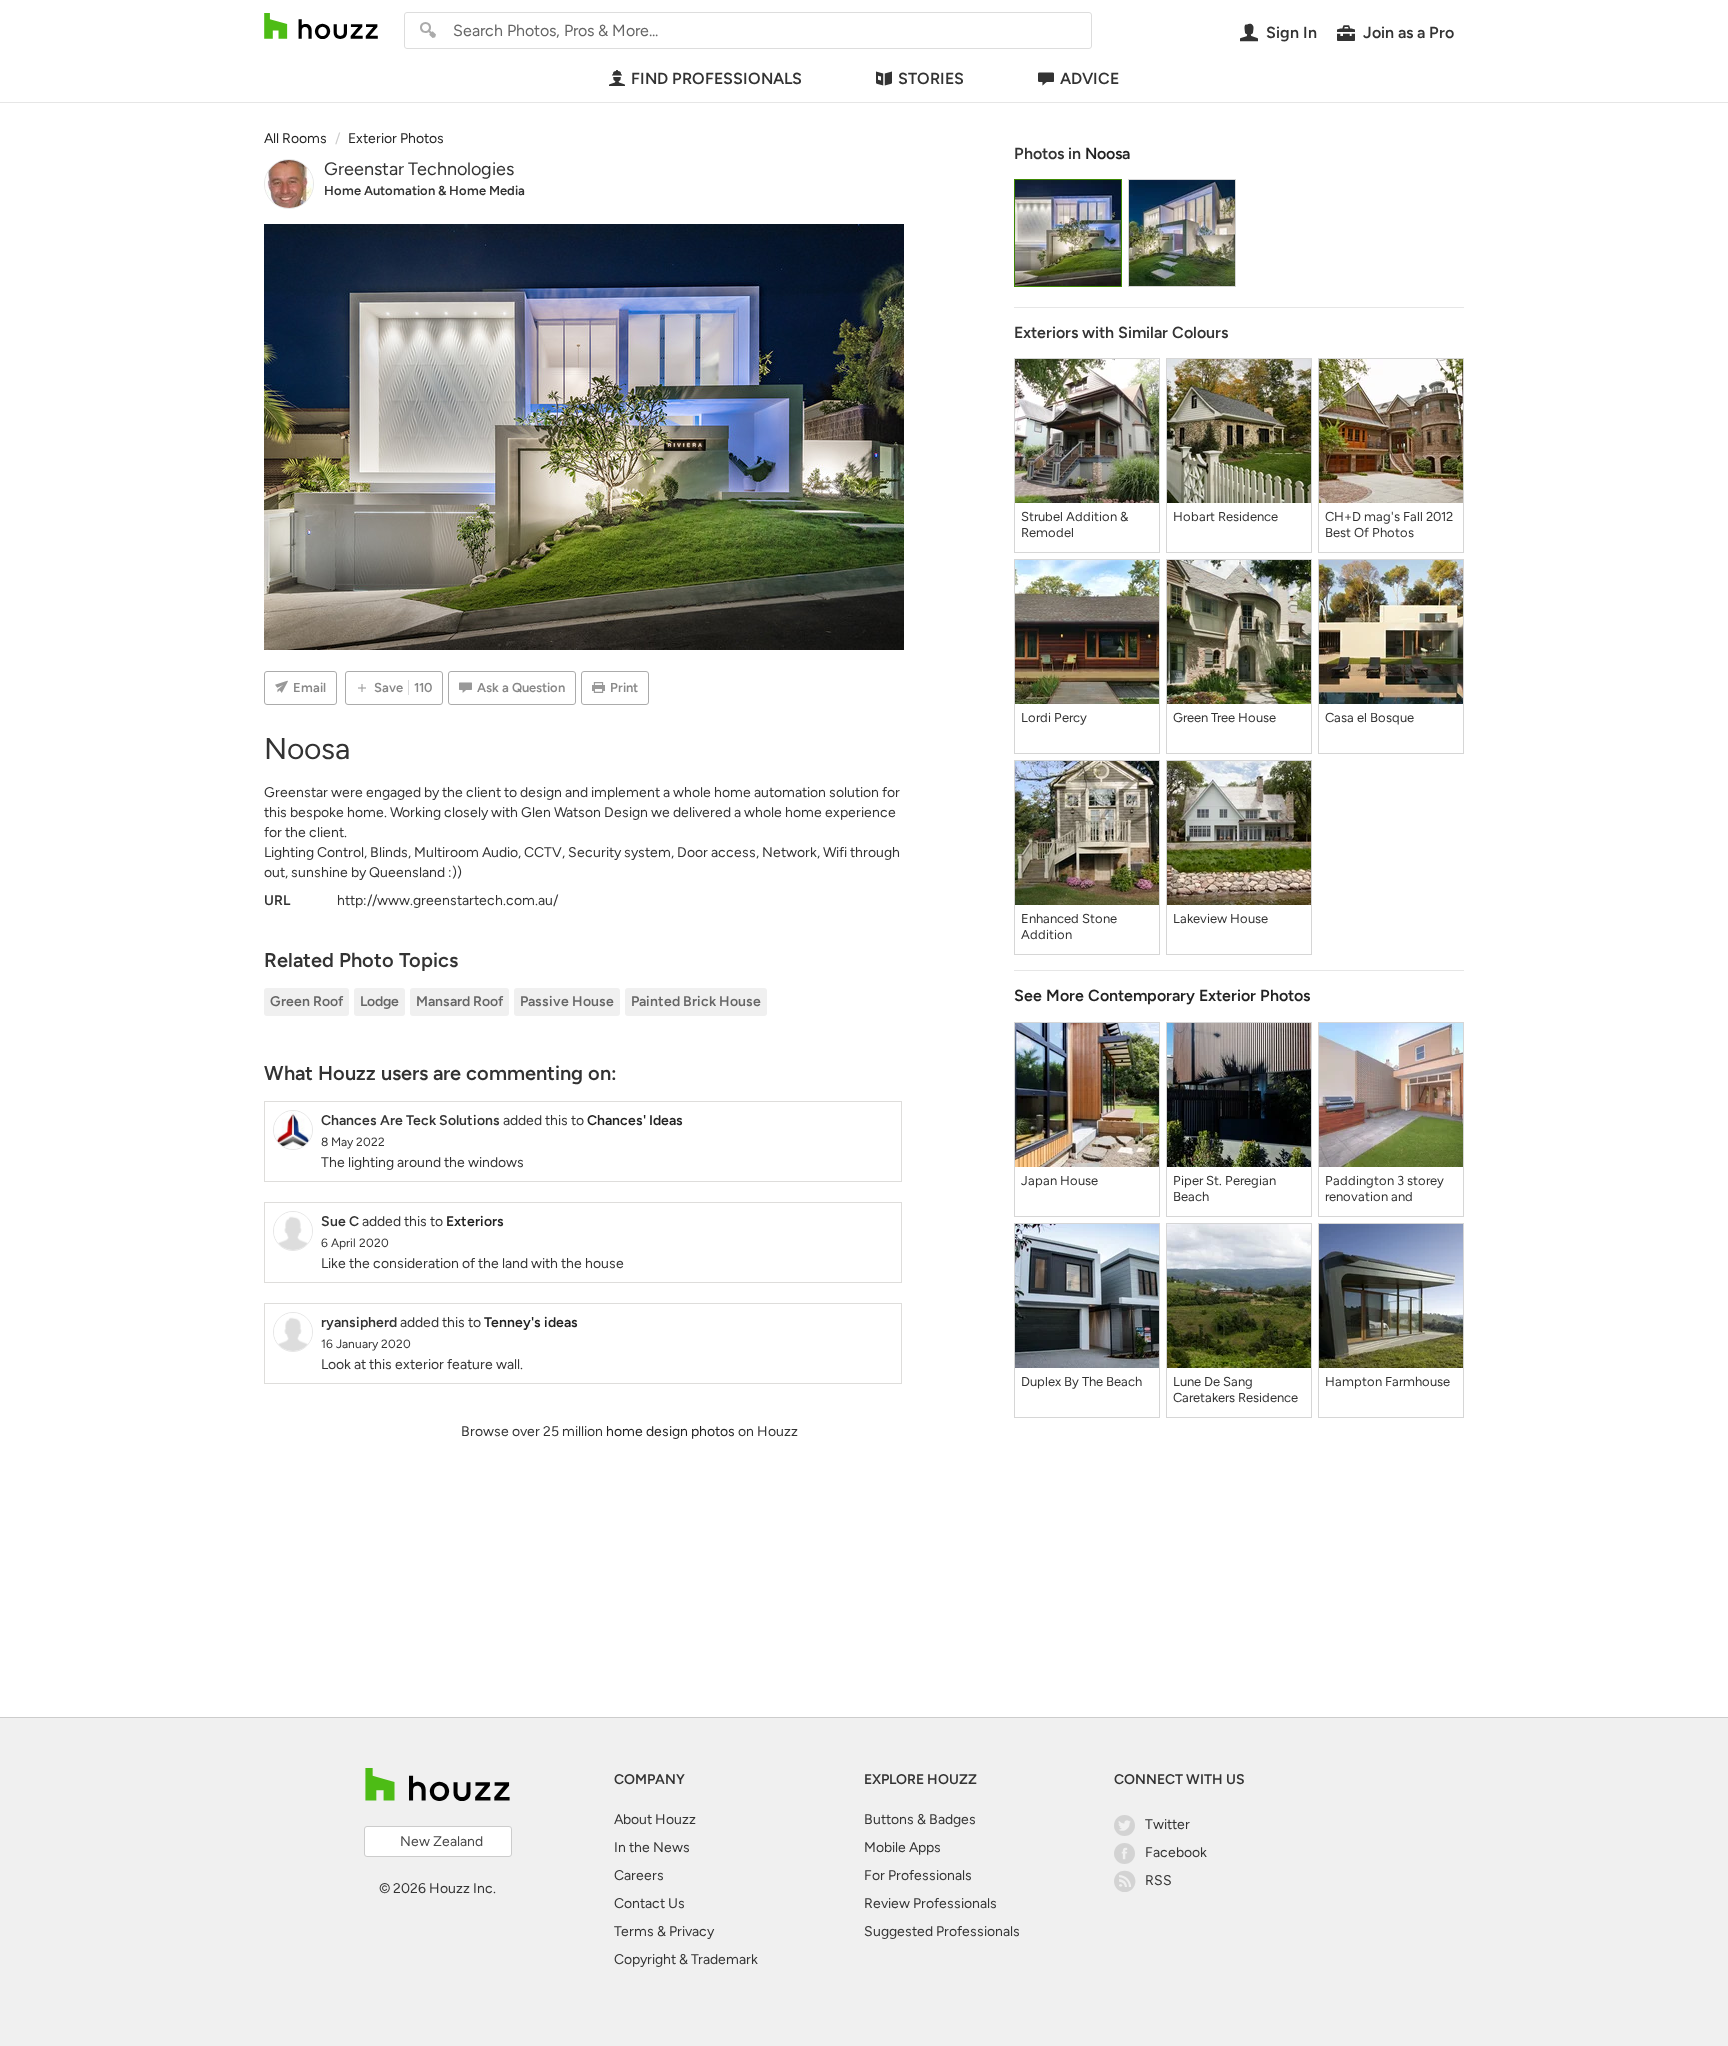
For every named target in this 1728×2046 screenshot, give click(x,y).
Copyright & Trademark (686, 1959)
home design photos (670, 1431)
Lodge (379, 1001)
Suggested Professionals (942, 1931)
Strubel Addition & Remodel (1074, 524)
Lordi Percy (1054, 717)
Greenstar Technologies (419, 169)
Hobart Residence (1225, 516)
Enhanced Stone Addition (1069, 926)
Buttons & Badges (920, 1819)
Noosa (1107, 153)
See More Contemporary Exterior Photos (1162, 995)
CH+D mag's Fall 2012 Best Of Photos (1389, 524)
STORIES (931, 78)
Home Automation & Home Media (424, 190)
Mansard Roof (459, 1001)
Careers (639, 1875)
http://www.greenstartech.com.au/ (447, 900)
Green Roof (306, 1001)
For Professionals (918, 1875)
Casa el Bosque (1369, 717)
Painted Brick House (696, 1001)
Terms (634, 1931)
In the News (652, 1847)
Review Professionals (930, 1903)
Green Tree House (1224, 717)
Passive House (567, 1001)
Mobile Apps (902, 1847)
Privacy (691, 1931)
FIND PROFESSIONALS (716, 78)
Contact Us (649, 1903)
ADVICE (1089, 78)
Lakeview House (1220, 918)
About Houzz (655, 1819)
